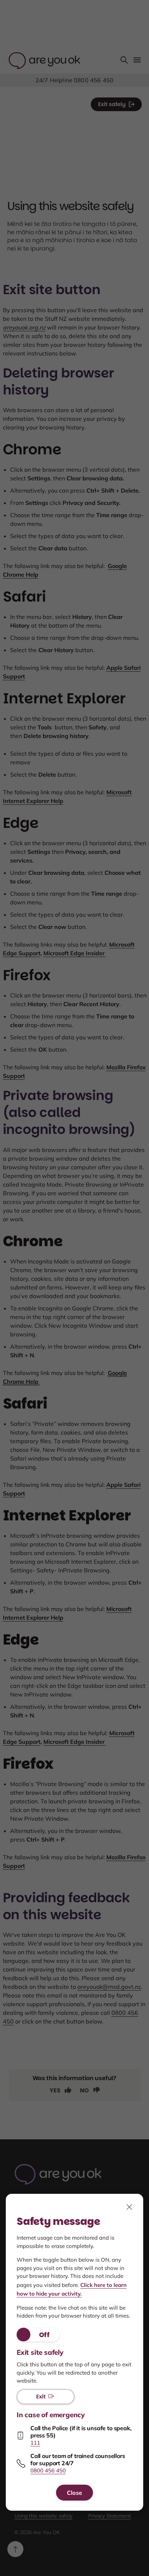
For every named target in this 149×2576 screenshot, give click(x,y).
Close (74, 2493)
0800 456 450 (48, 2470)
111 (35, 2443)
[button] (38, 2335)
